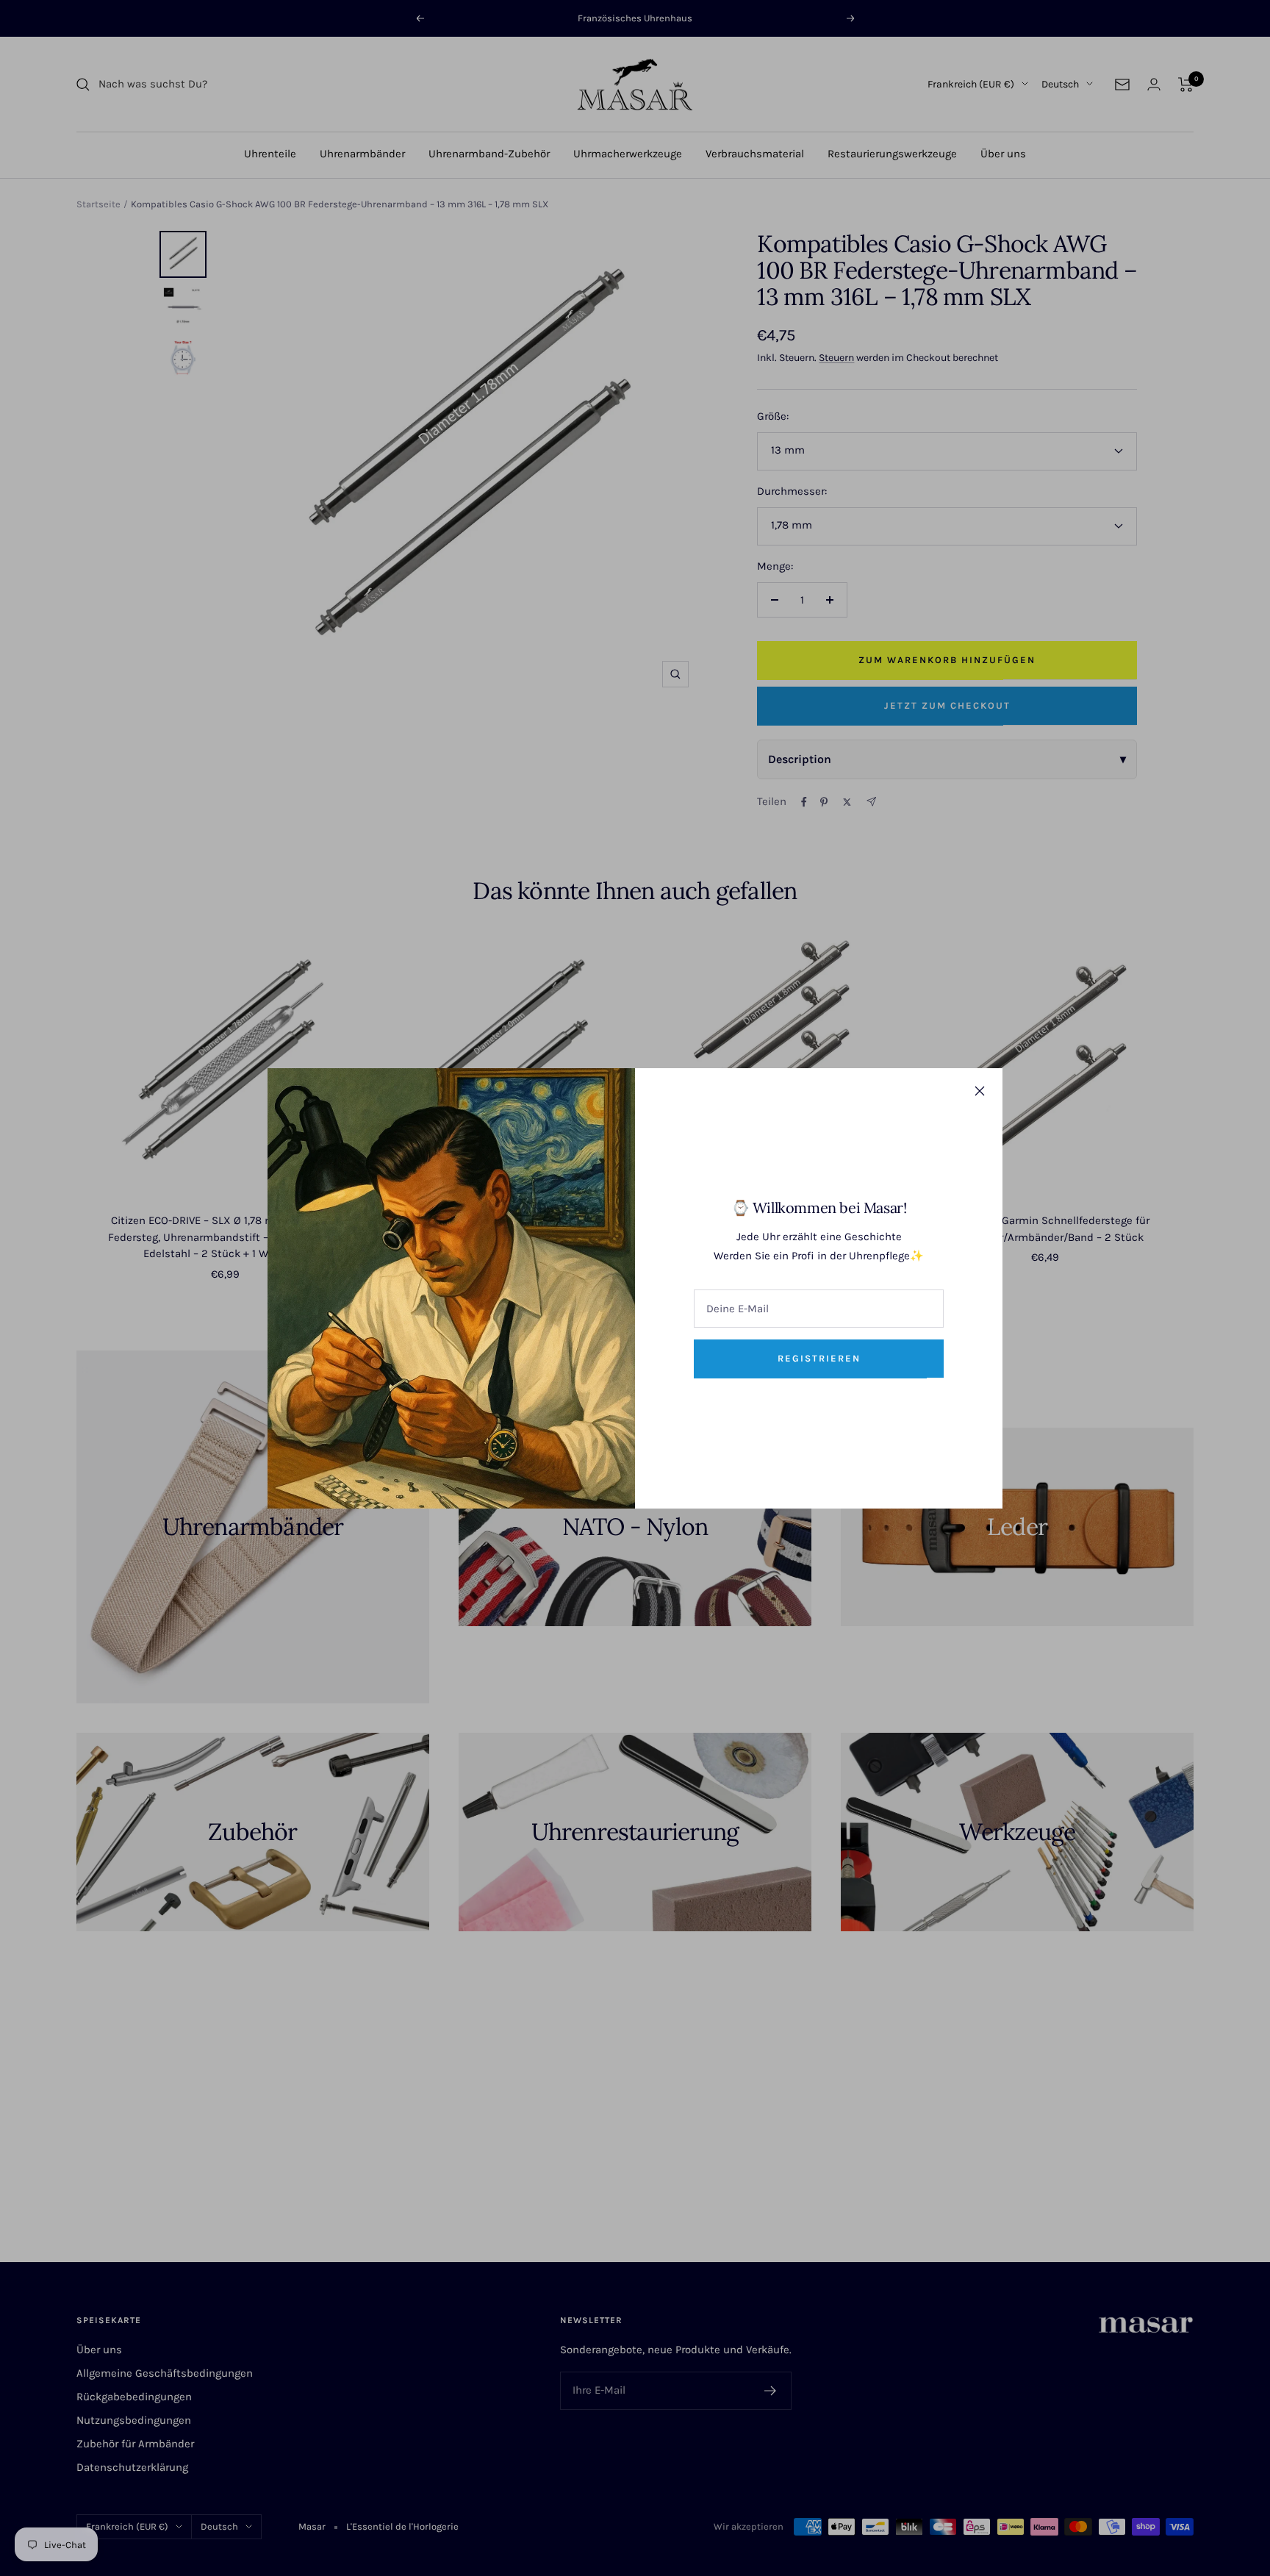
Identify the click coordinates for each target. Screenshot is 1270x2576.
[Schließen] (980, 1091)
